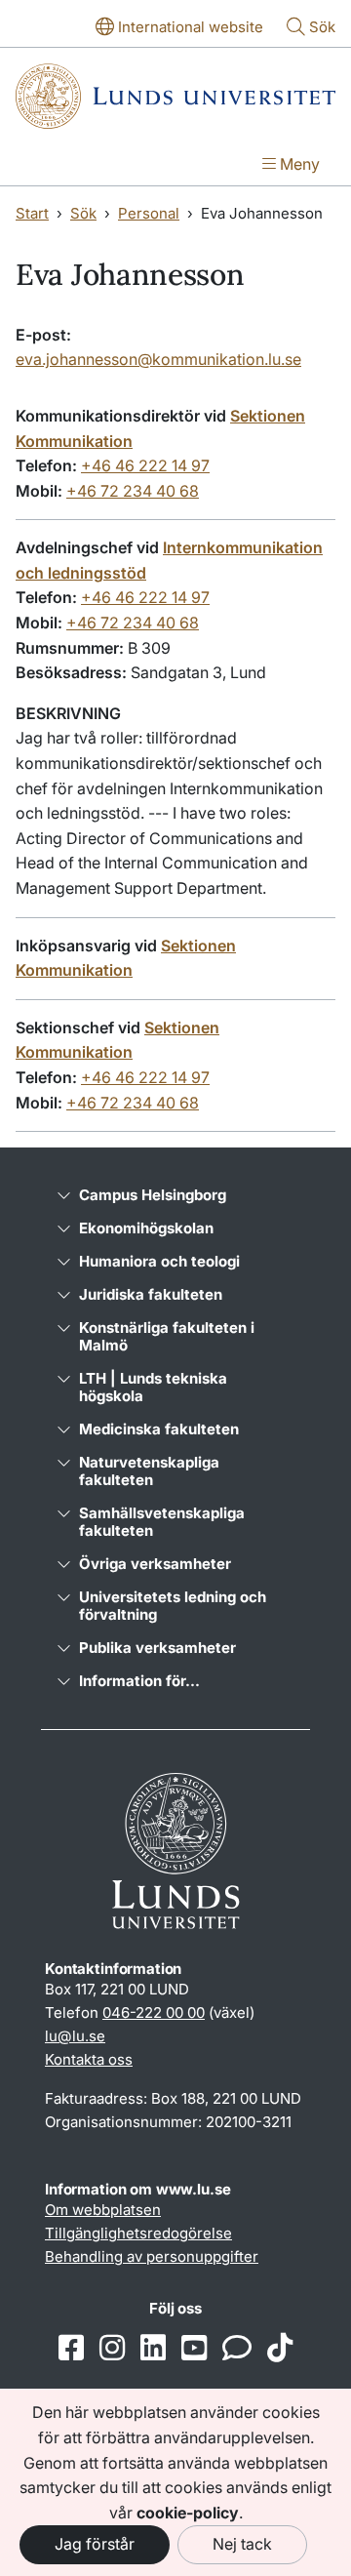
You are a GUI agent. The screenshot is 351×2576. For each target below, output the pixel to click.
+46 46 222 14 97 (145, 465)
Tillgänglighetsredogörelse (138, 2233)
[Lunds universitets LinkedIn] (153, 2349)
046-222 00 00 (154, 2012)
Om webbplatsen (103, 2210)
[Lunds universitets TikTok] (280, 2349)
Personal (149, 213)
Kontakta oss (89, 2059)
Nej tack (242, 2544)
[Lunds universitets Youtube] (194, 2349)
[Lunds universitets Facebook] (71, 2349)
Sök (83, 213)
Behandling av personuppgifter (152, 2256)
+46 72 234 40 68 (133, 491)
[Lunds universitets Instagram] (112, 2349)
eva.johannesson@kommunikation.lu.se (158, 359)
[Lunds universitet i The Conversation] (237, 2349)
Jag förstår (95, 2544)
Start (32, 213)
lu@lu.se (75, 2036)
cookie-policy (188, 2513)
